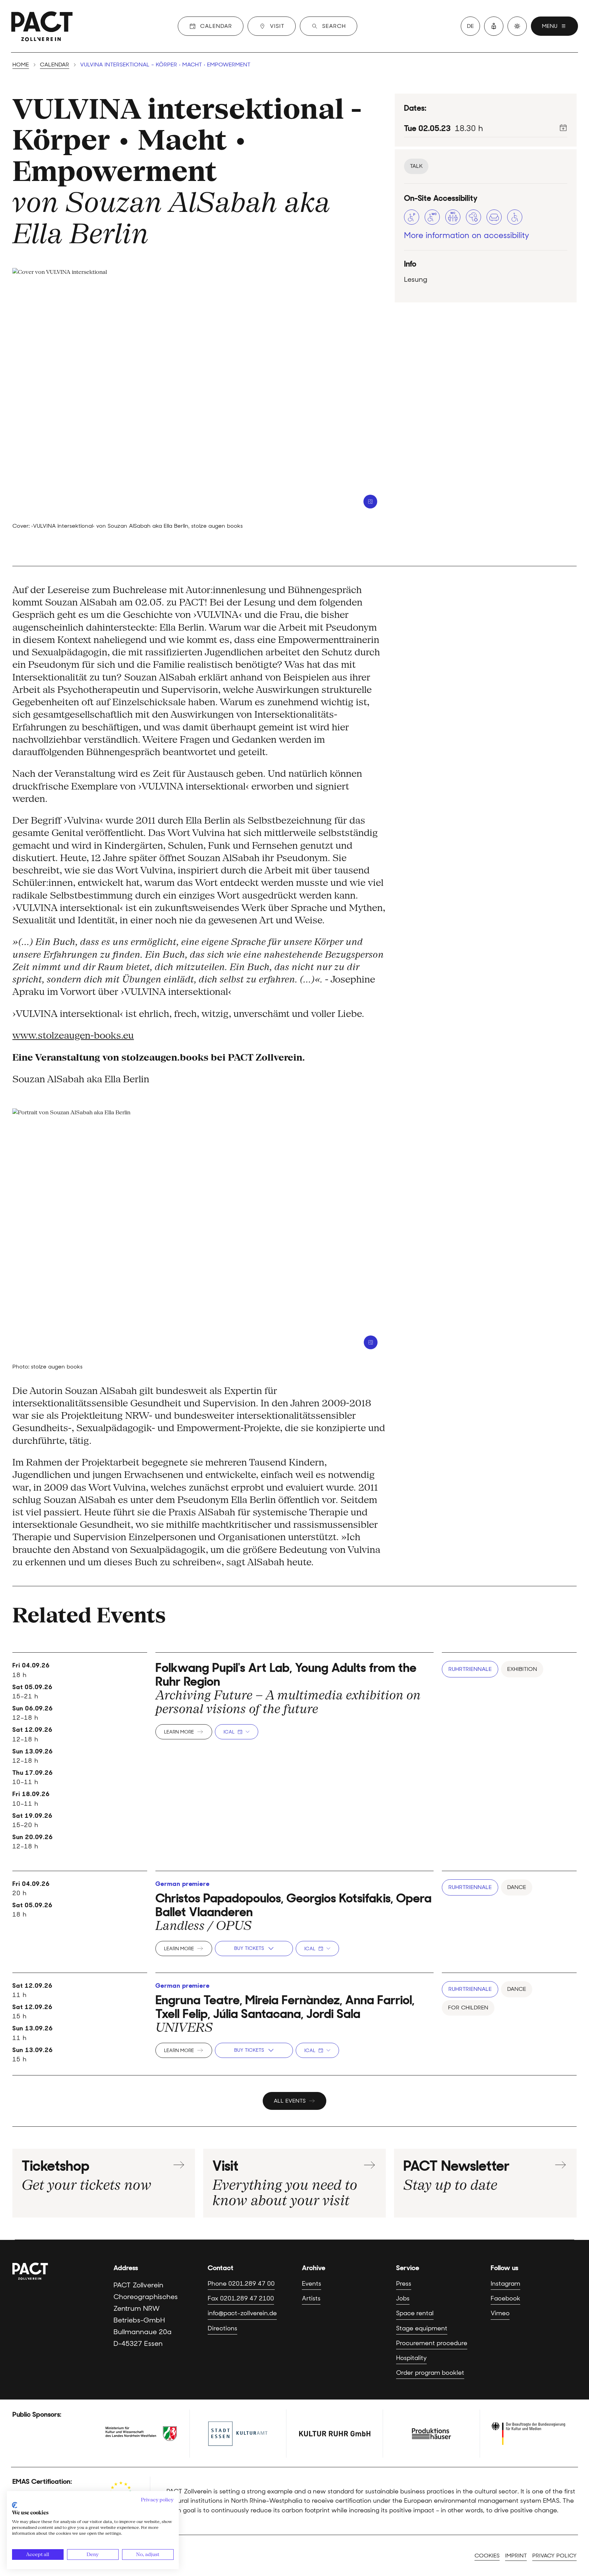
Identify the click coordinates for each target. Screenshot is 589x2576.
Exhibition (522, 1669)
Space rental (415, 2313)
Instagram (505, 2284)
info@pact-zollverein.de (242, 2313)
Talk (416, 166)
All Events (290, 2101)
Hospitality (411, 2358)
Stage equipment (422, 2328)
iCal (229, 1732)
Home (21, 65)
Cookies (487, 2556)
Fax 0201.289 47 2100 (241, 2298)
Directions (222, 2328)
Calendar (54, 65)
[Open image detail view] (370, 502)
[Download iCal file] (563, 128)
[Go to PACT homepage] (42, 26)
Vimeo (500, 2313)
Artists (311, 2298)
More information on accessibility (467, 235)
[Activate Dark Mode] (517, 26)
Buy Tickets (249, 1948)
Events (312, 2284)
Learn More (179, 1732)
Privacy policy (554, 2556)
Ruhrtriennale (470, 1669)
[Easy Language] (494, 26)
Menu (550, 26)
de (470, 26)
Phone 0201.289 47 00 (241, 2284)
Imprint (516, 2556)
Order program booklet (430, 2373)
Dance (517, 1887)
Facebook (505, 2298)
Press (404, 2284)
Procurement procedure (432, 2343)
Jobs (403, 2298)
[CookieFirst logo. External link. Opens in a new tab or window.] (15, 2505)
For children (468, 2008)
